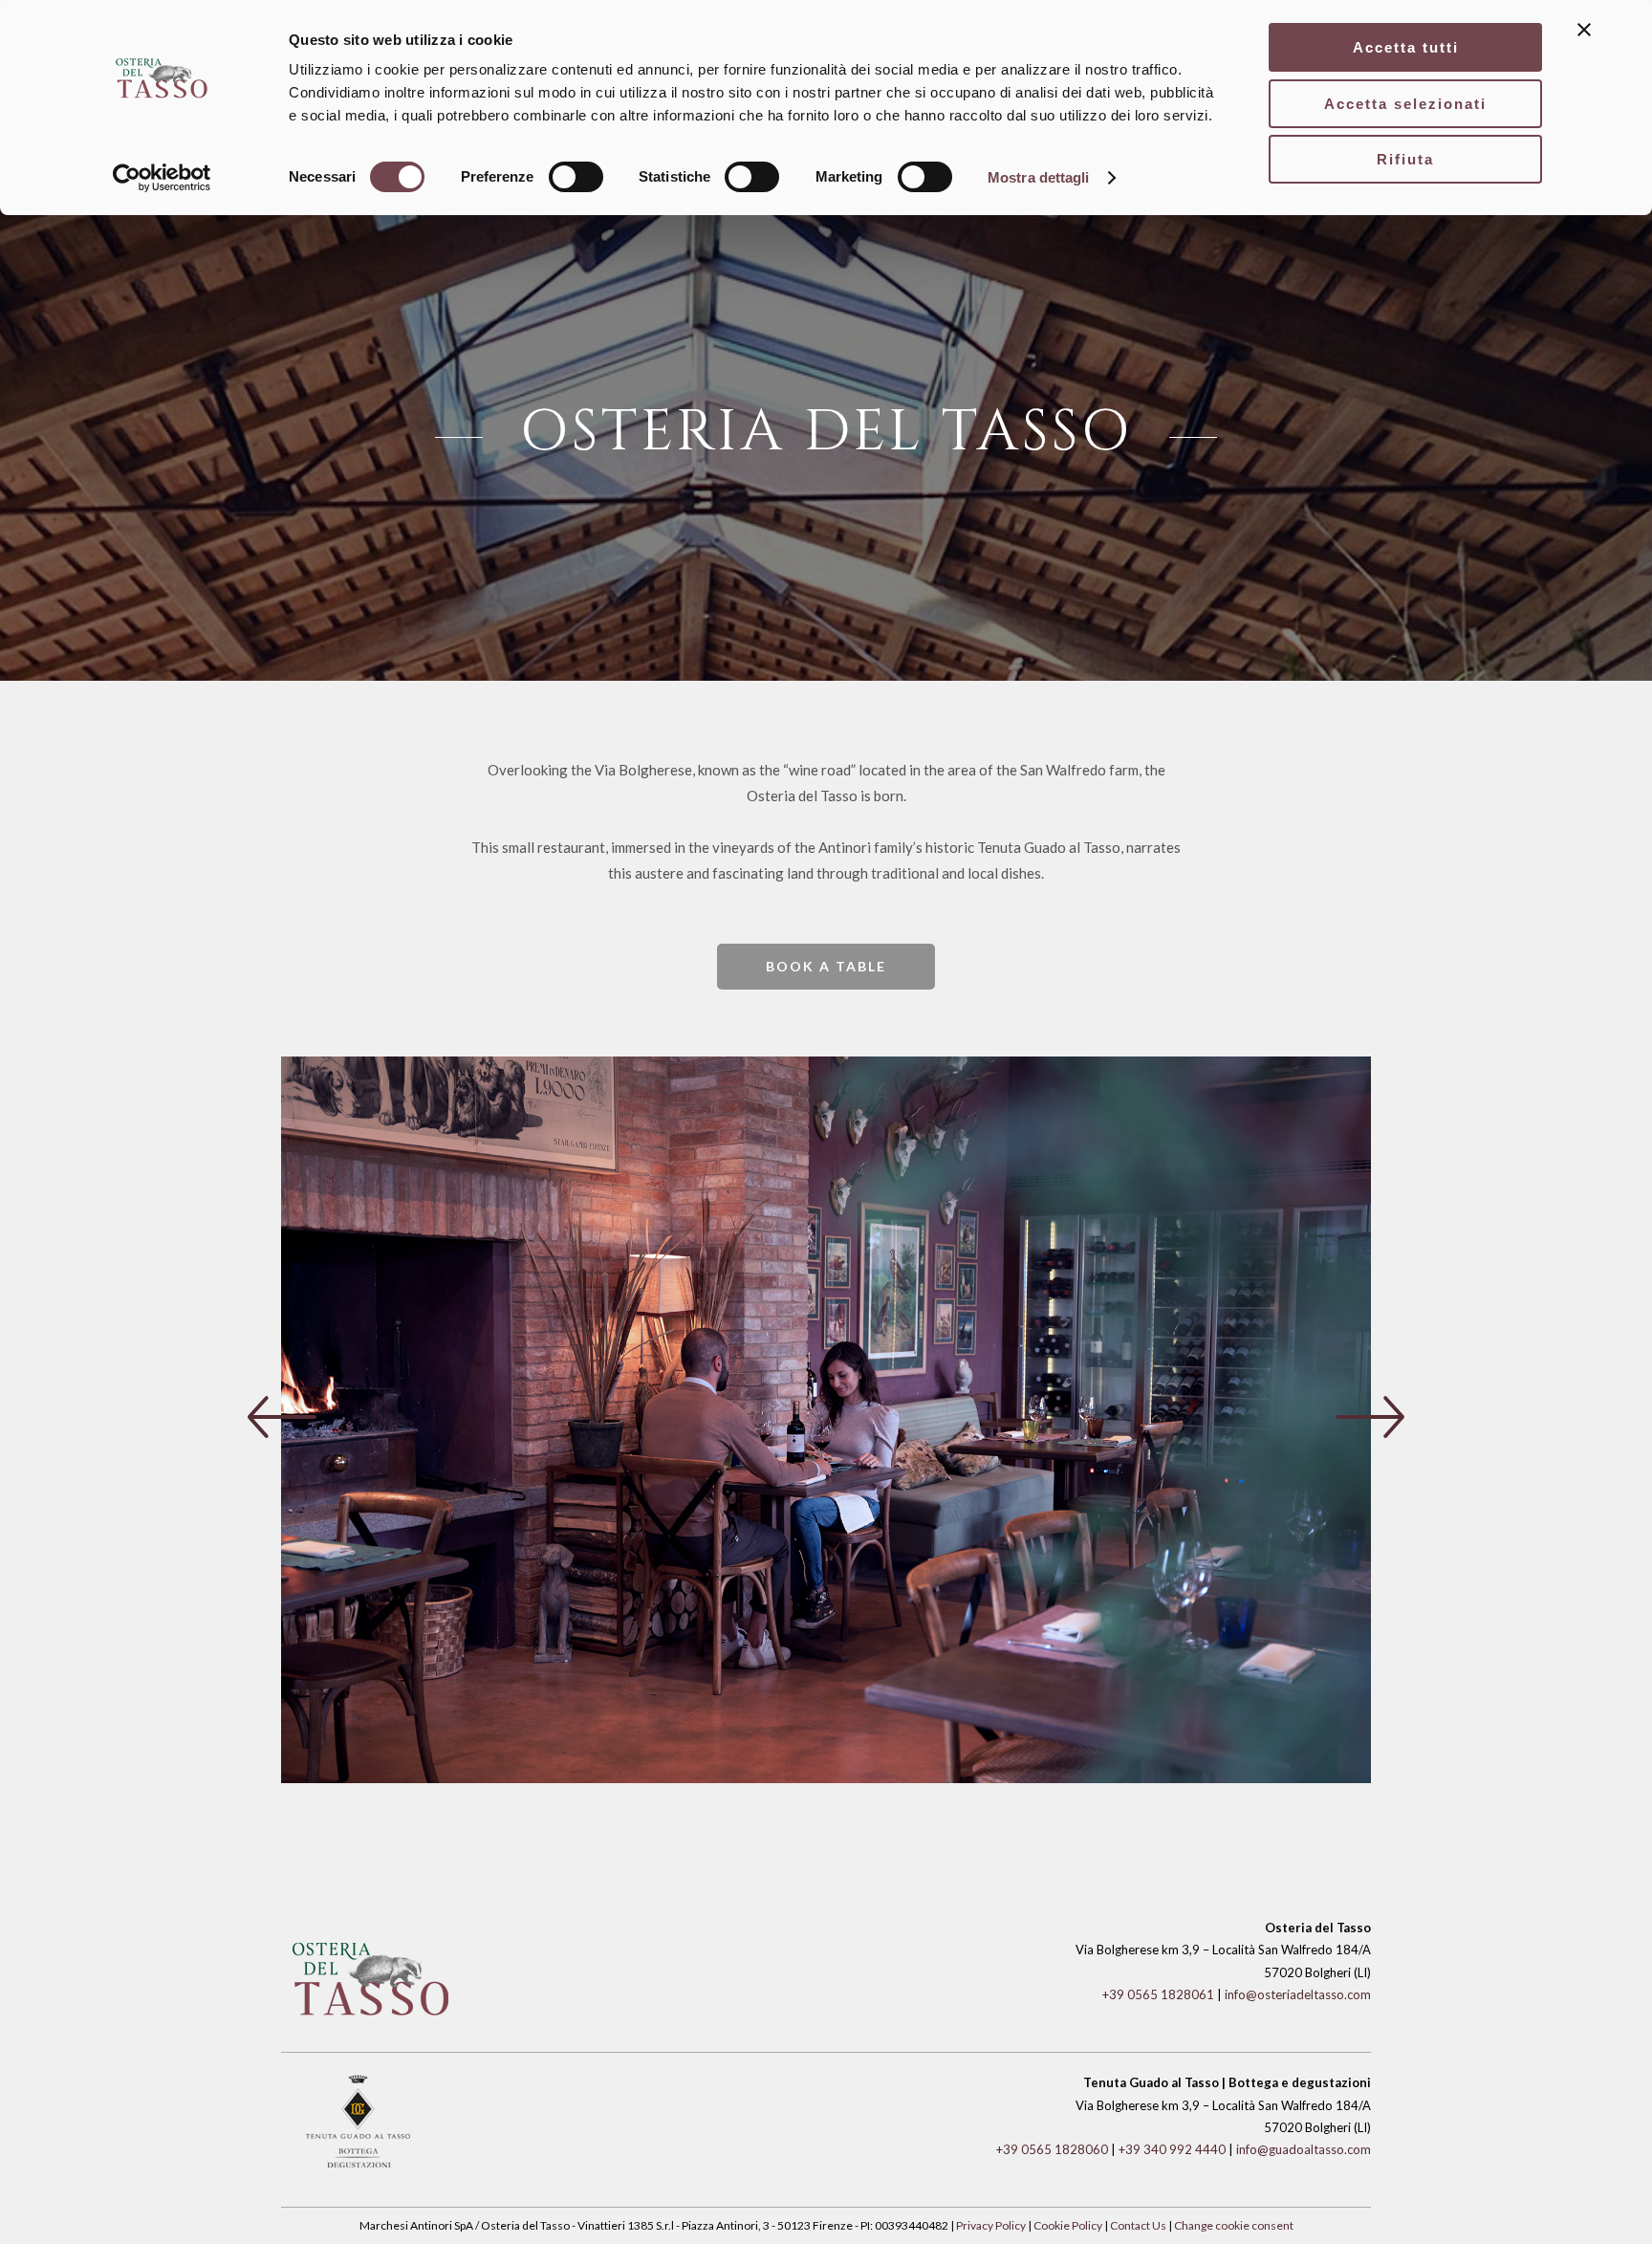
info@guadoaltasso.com (1304, 2149)
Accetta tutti (1406, 47)
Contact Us (1138, 2225)
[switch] (576, 177)
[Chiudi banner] (1584, 30)
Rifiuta (1405, 159)
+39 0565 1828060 (1052, 2149)
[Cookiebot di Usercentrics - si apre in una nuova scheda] (162, 178)
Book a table (826, 966)
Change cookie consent (1234, 2225)
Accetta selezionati (1405, 104)
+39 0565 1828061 (1158, 1994)
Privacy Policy (991, 2225)
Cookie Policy (1068, 2225)
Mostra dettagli (1039, 177)
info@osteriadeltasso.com (1298, 1994)
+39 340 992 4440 (1172, 2149)
